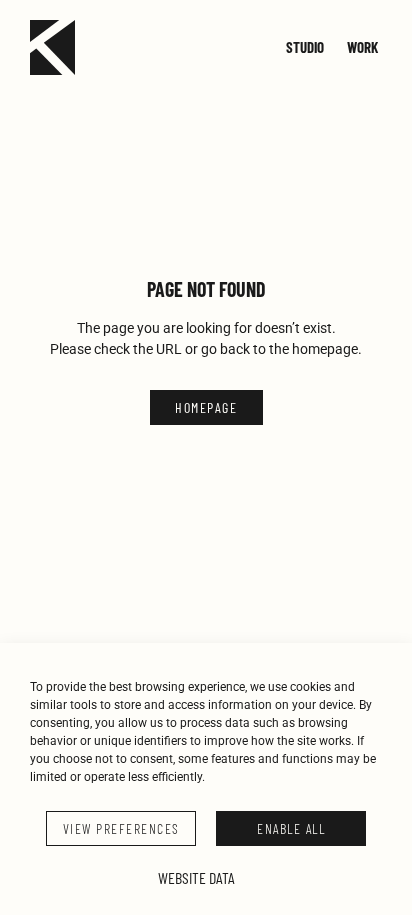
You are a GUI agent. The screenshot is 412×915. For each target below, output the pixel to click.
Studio (305, 47)
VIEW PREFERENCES (121, 828)
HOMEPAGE (206, 407)
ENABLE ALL (291, 828)
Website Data (196, 877)
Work (362, 47)
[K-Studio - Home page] (52, 47)
